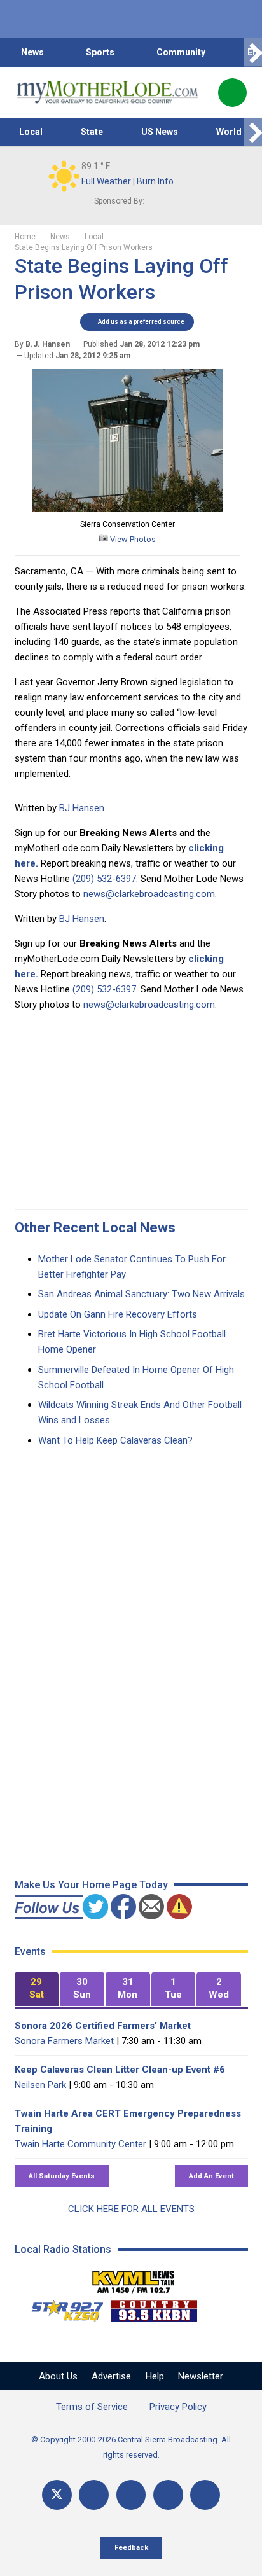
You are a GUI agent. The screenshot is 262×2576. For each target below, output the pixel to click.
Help (155, 2376)
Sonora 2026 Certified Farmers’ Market (103, 2026)
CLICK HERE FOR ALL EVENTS (131, 2209)
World (229, 132)
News (32, 52)
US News (160, 132)
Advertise (111, 2376)
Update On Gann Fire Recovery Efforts (118, 1314)
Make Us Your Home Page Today (91, 1885)
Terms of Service (92, 2407)
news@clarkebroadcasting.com (149, 894)
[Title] (205, 2495)
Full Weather (106, 181)
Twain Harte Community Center (80, 2144)
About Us (58, 2376)
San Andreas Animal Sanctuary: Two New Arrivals (141, 1294)
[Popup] (232, 93)
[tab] (37, 1989)
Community (181, 52)
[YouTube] (131, 2495)
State (92, 132)
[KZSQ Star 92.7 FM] (62, 2308)
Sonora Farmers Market (64, 2041)
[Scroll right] (253, 52)
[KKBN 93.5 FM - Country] (154, 2308)
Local (31, 132)
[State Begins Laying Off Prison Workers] (127, 509)
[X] (57, 2495)
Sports (100, 52)
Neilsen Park (40, 2085)
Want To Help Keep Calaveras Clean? (115, 1440)
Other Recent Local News (95, 1228)
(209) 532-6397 (104, 879)
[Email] (168, 2495)
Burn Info (155, 181)
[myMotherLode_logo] (107, 92)
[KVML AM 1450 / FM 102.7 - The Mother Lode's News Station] (134, 2278)
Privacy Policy (178, 2407)
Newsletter (201, 2376)
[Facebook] (94, 2495)
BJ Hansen (82, 808)
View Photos (132, 539)
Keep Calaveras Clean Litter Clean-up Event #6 (120, 2070)
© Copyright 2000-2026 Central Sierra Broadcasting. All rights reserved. (131, 2447)
